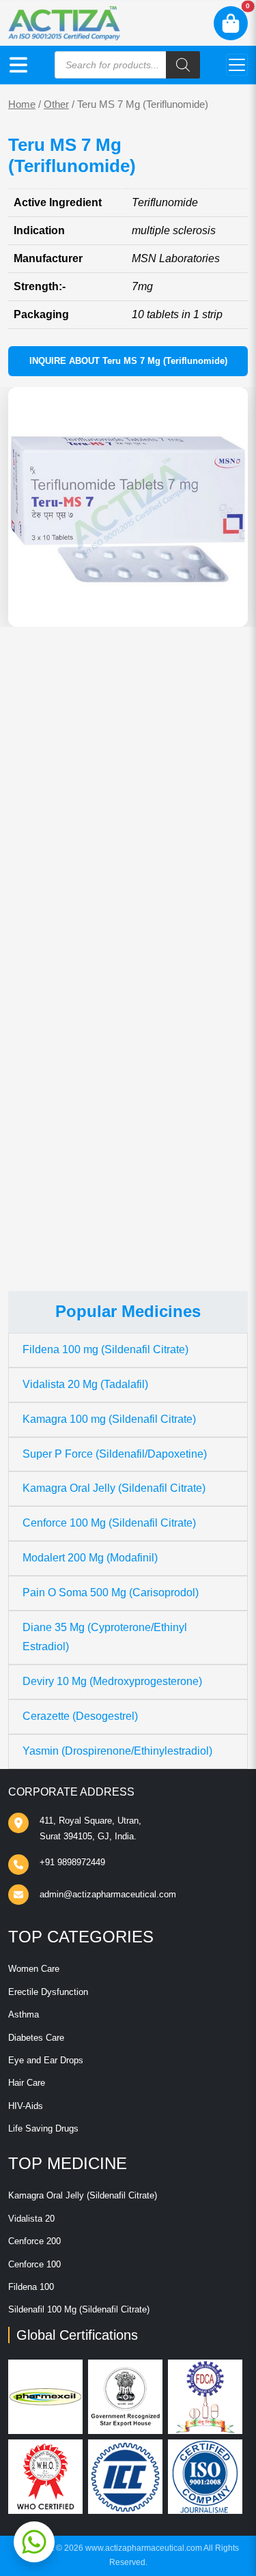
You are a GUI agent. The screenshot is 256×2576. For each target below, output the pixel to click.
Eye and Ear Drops (46, 2060)
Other (56, 104)
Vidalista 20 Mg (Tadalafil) (85, 1384)
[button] (18, 65)
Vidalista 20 (31, 2219)
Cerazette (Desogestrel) (80, 1716)
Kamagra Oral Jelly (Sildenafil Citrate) (114, 1488)
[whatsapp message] (34, 2542)
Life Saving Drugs (43, 2128)
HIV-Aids (26, 2106)
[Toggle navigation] (237, 65)
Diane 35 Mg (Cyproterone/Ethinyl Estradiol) (105, 1637)
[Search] (183, 65)
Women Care (34, 1969)
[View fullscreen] (227, 606)
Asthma (24, 2014)
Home (22, 104)
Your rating (45, 897)
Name (37, 1000)
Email (36, 1052)
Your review (51, 919)
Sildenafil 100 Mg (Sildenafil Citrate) (79, 2309)
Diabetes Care (36, 2038)
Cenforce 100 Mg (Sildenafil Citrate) (109, 1523)
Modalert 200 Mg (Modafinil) (90, 1558)
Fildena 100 (31, 2287)
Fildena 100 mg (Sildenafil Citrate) (105, 1349)
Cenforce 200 (34, 2241)
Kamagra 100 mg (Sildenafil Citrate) (109, 1419)
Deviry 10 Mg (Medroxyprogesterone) (112, 1681)
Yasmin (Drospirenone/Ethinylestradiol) (117, 1751)
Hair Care (27, 2083)
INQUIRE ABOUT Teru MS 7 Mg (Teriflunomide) (128, 361)
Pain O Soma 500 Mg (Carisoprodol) (111, 1593)
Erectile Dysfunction (48, 1992)
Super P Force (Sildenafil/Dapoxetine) (115, 1454)
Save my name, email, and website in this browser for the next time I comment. (118, 1126)
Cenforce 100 (34, 2264)
